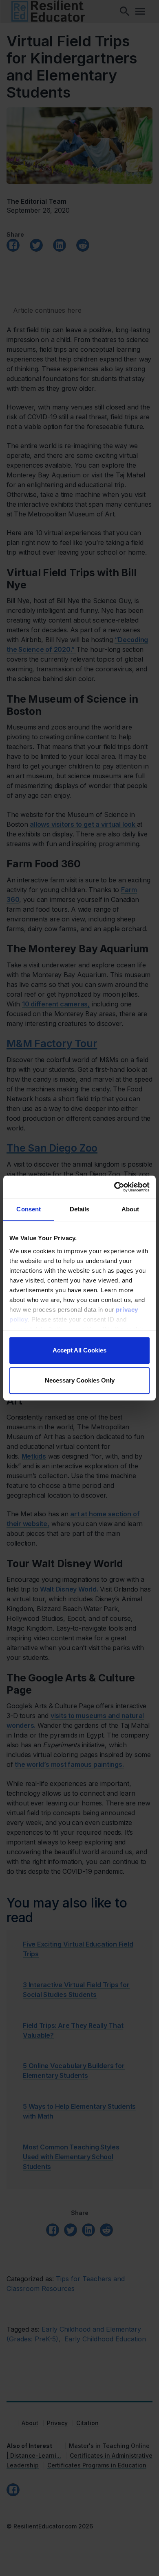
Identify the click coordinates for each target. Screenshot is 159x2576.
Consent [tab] (29, 1209)
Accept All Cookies (79, 1350)
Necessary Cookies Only (80, 1380)
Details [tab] (80, 1209)
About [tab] (130, 1209)
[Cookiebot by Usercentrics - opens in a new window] (114, 1187)
